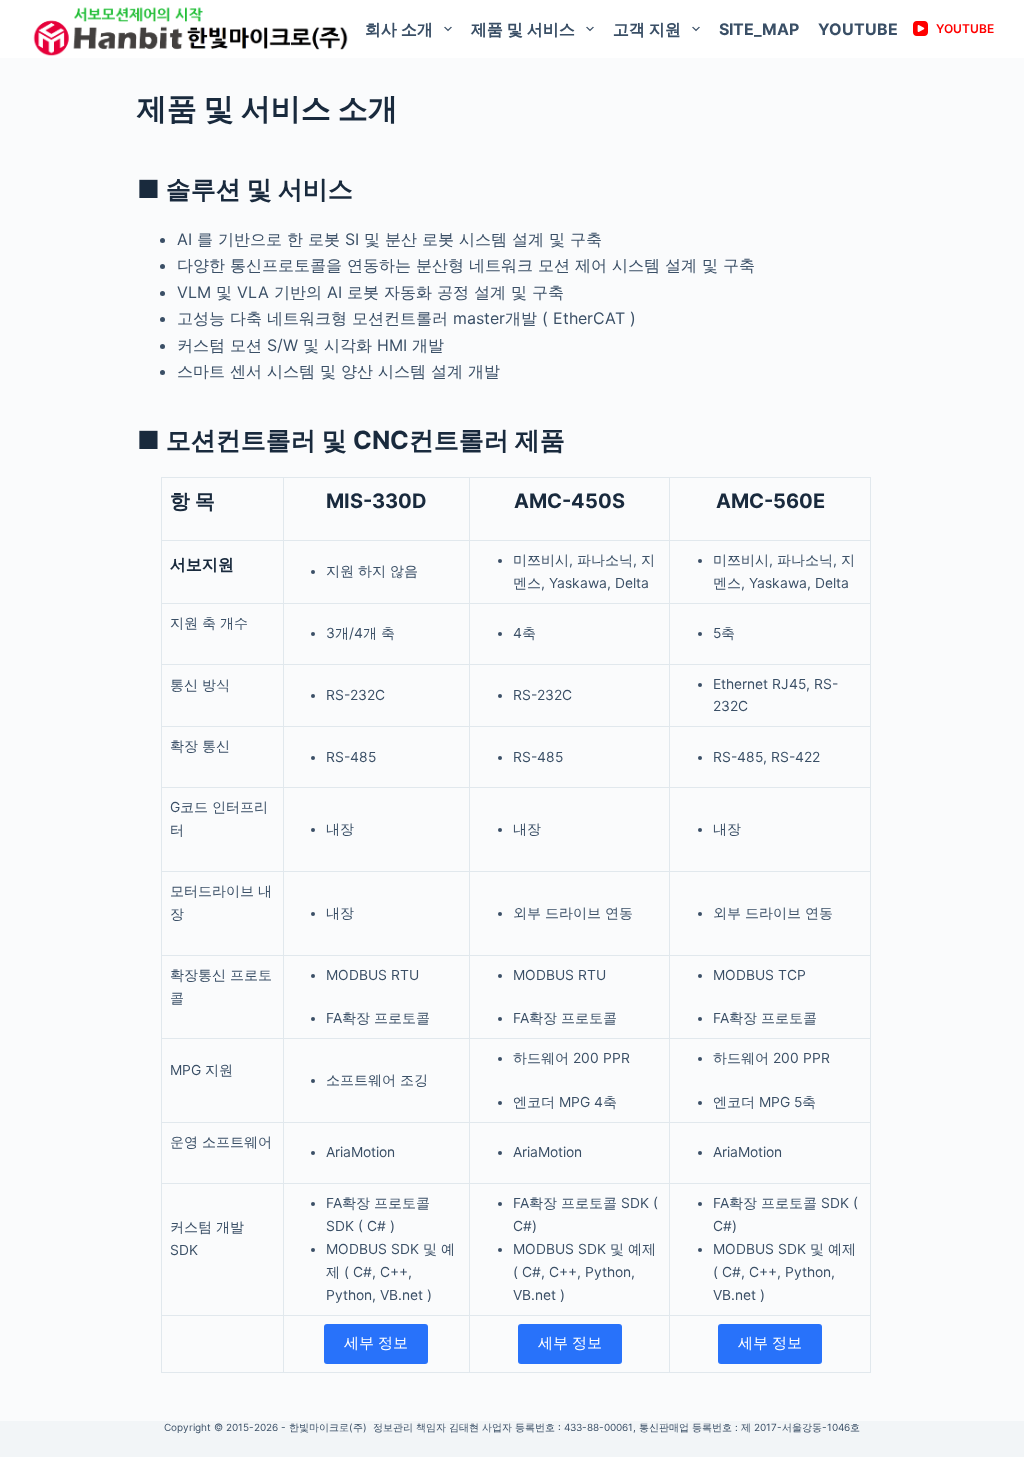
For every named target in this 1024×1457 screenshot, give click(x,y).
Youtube (858, 29)
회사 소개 (399, 29)
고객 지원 (647, 29)
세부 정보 (376, 1342)
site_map (759, 29)
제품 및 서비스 (523, 29)
